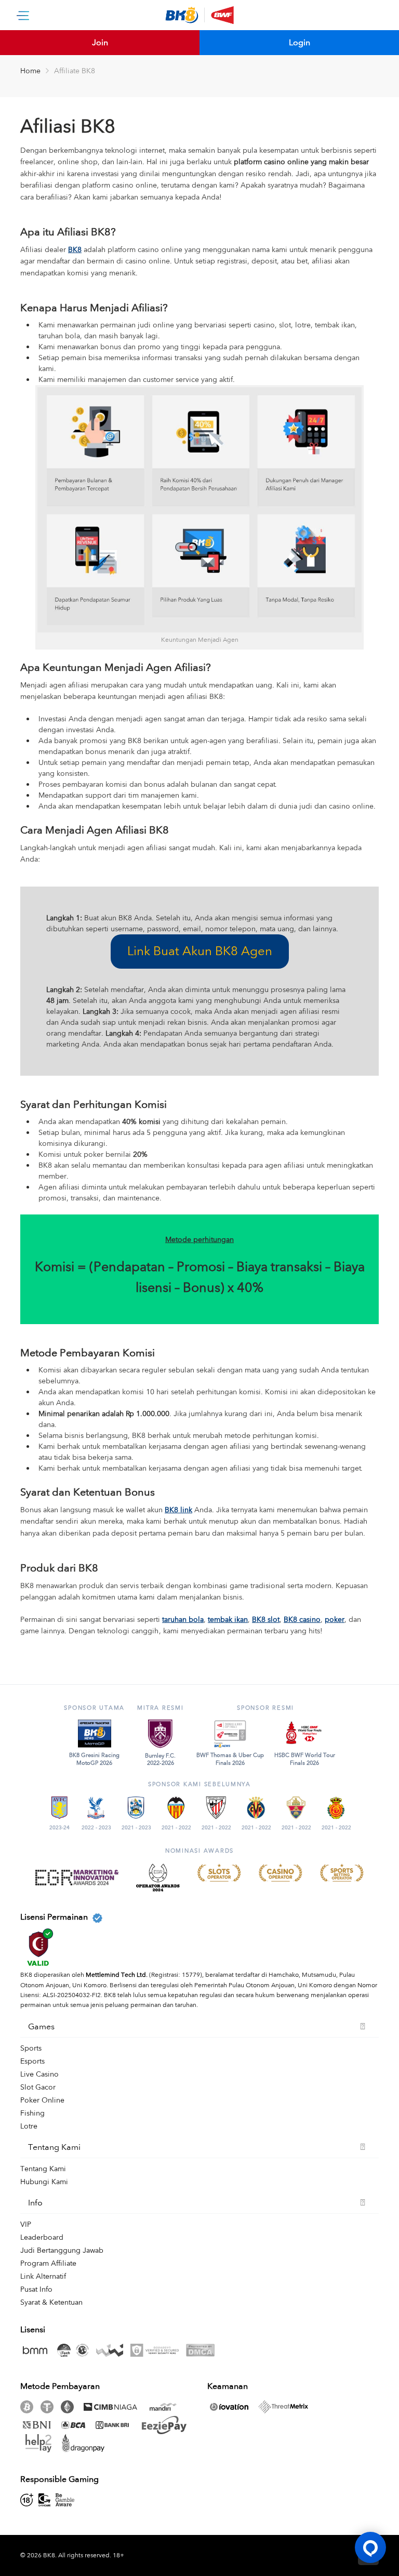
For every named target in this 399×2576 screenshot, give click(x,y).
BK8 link (178, 1510)
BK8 (75, 250)
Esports (32, 2061)
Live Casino (39, 2074)
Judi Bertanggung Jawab (62, 2250)
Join (100, 43)
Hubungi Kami (44, 2182)
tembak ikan (228, 1620)
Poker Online (42, 2100)
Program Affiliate (48, 2263)
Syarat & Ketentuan (51, 2302)
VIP (26, 2224)
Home (30, 71)
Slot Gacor (38, 2087)
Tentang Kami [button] (54, 2147)
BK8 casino (302, 1620)
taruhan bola (183, 1620)
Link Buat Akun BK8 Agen (200, 951)
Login (300, 43)
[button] (370, 2547)
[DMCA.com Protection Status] (203, 2350)
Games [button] (41, 2027)
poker (335, 1620)
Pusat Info (36, 2289)
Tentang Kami (43, 2169)
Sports (31, 2048)
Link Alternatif (43, 2276)
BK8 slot (266, 1620)
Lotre (29, 2126)
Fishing (32, 2113)
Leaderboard (42, 2237)
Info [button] (35, 2203)
